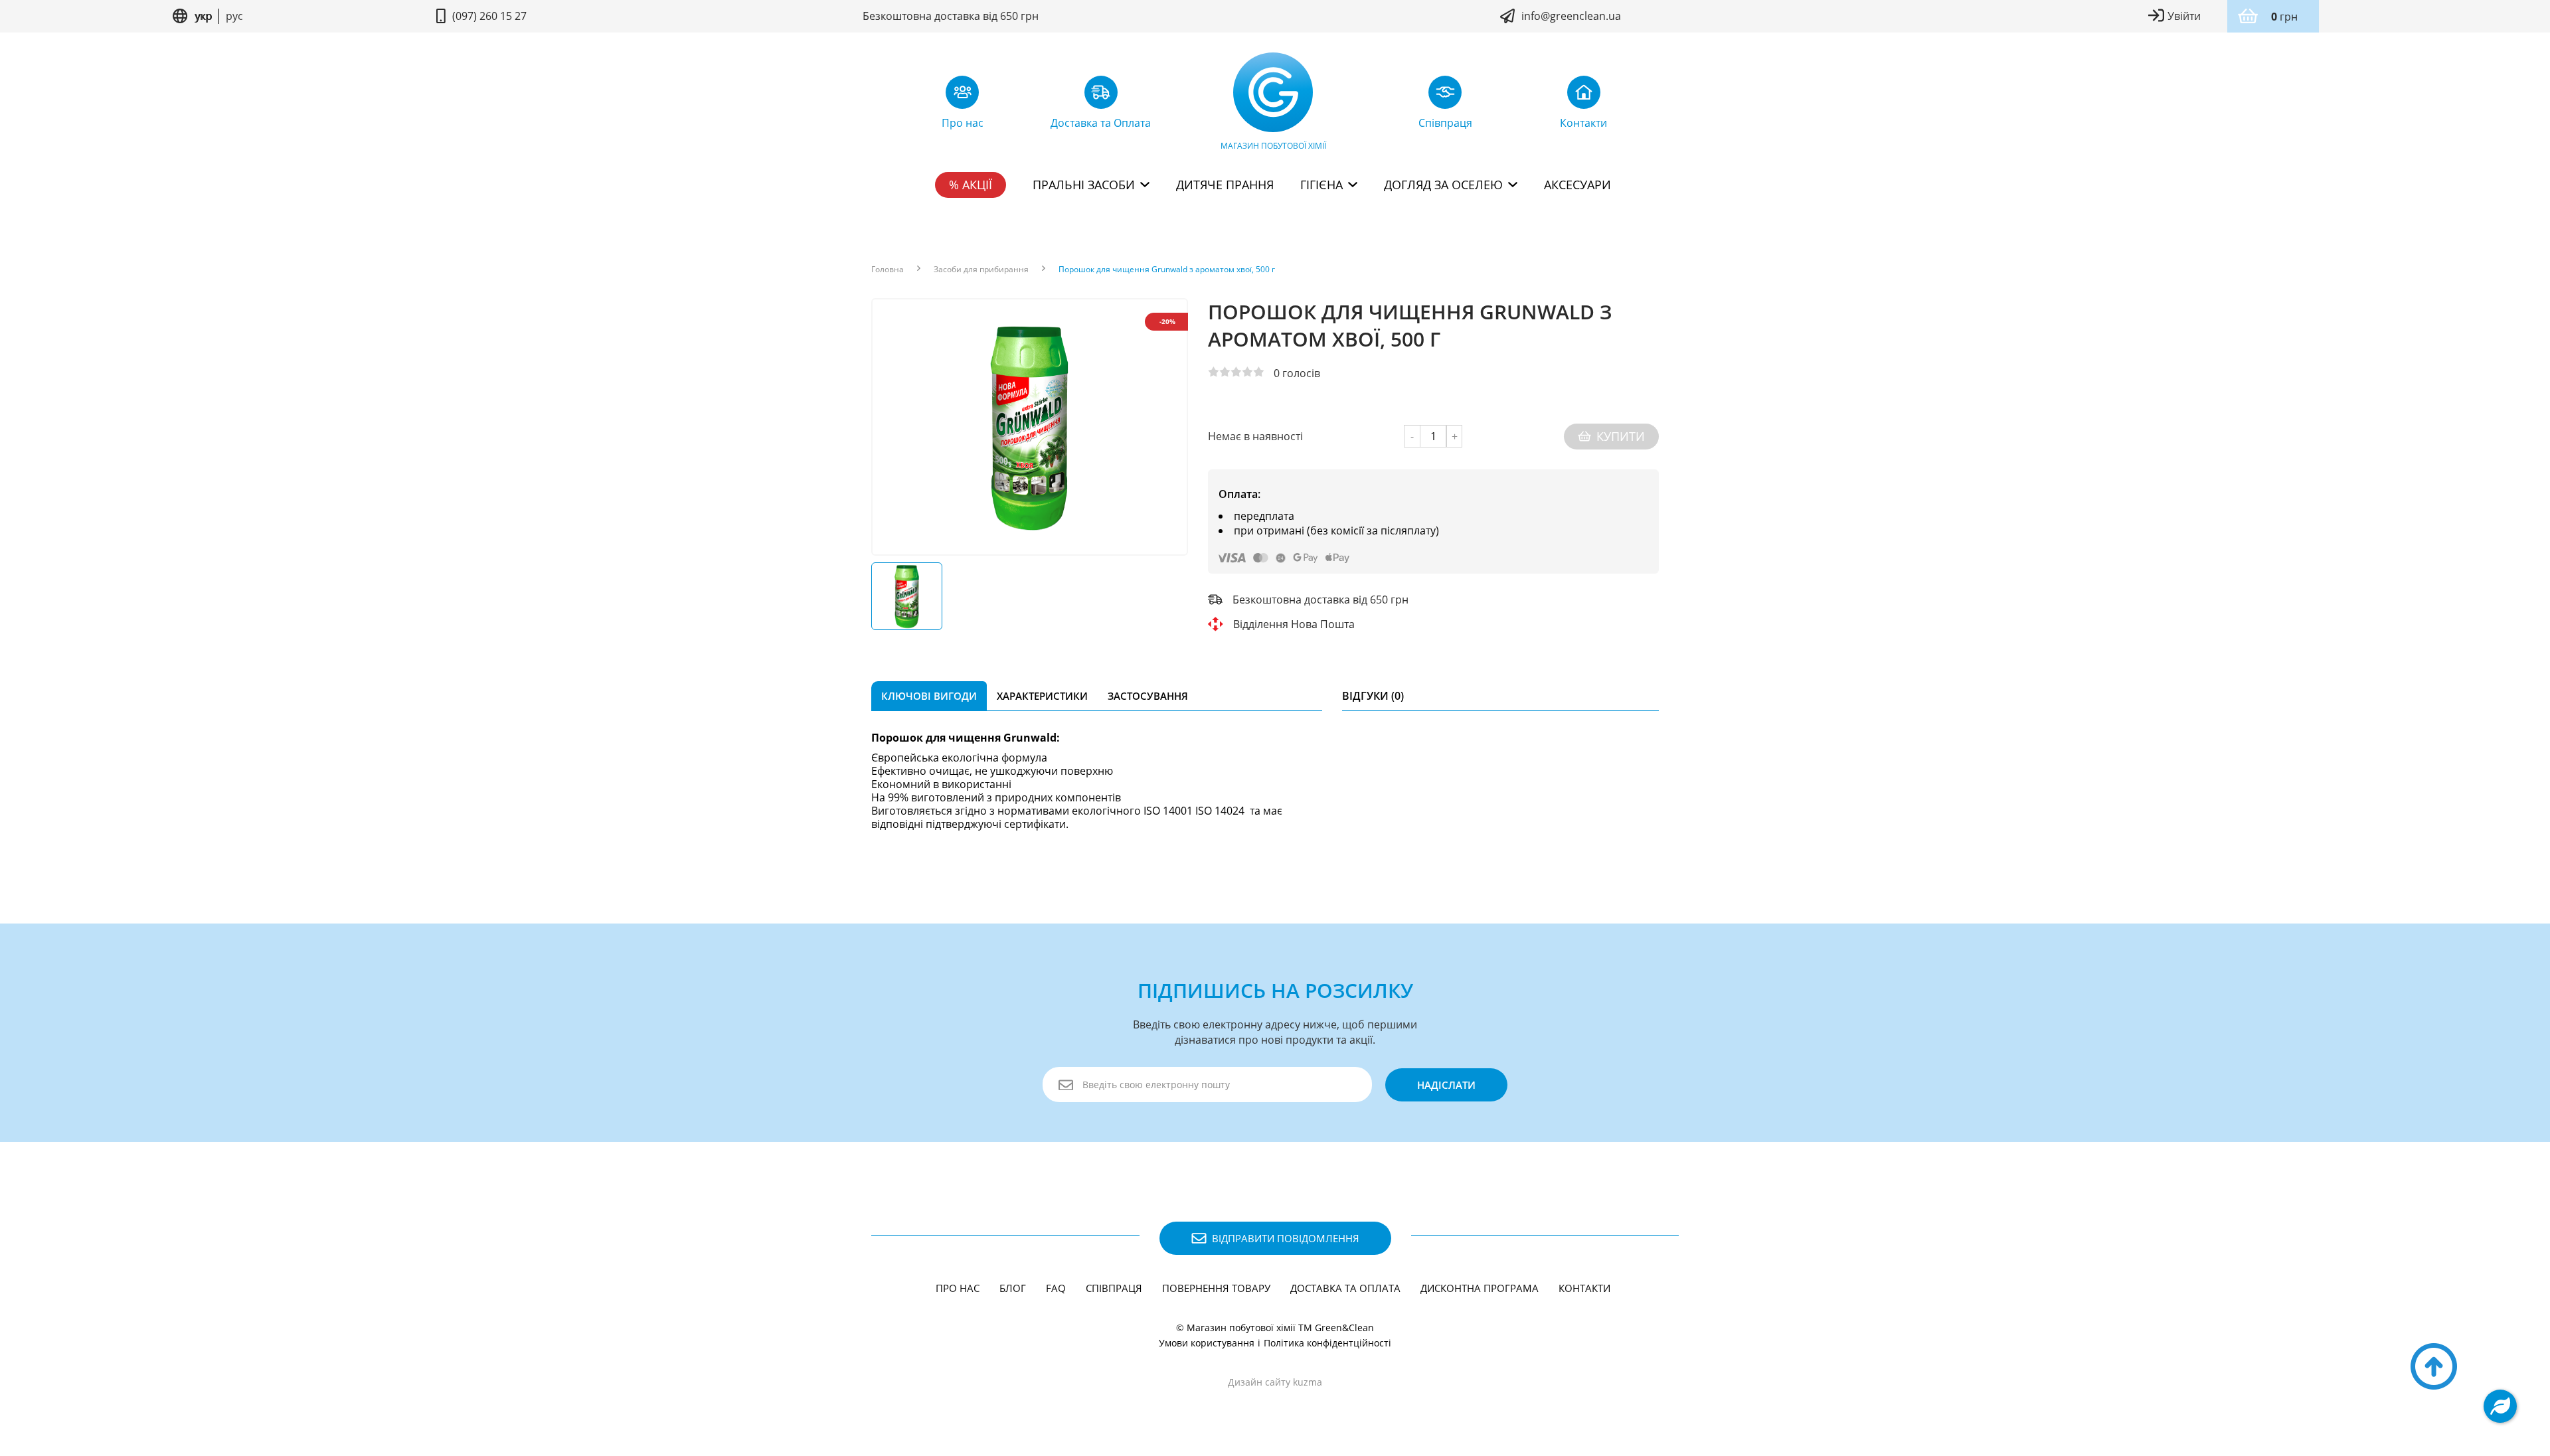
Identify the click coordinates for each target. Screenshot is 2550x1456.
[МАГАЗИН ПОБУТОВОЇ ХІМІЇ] (1273, 96)
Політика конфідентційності (1327, 1343)
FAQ (1056, 1288)
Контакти (1584, 1288)
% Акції (971, 185)
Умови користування (1207, 1343)
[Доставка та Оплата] (1101, 96)
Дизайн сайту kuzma (1275, 1382)
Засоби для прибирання (981, 270)
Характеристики (1042, 696)
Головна (888, 270)
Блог (1013, 1288)
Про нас (958, 1288)
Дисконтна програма (1480, 1288)
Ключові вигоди (929, 696)
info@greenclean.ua (1571, 16)
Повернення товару (1216, 1288)
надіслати (1446, 1085)
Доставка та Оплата (1345, 1288)
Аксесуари (1577, 185)
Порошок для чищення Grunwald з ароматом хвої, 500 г (1167, 270)
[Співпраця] (1445, 96)
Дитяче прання (1225, 185)
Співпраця (1114, 1288)
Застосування (1148, 696)
